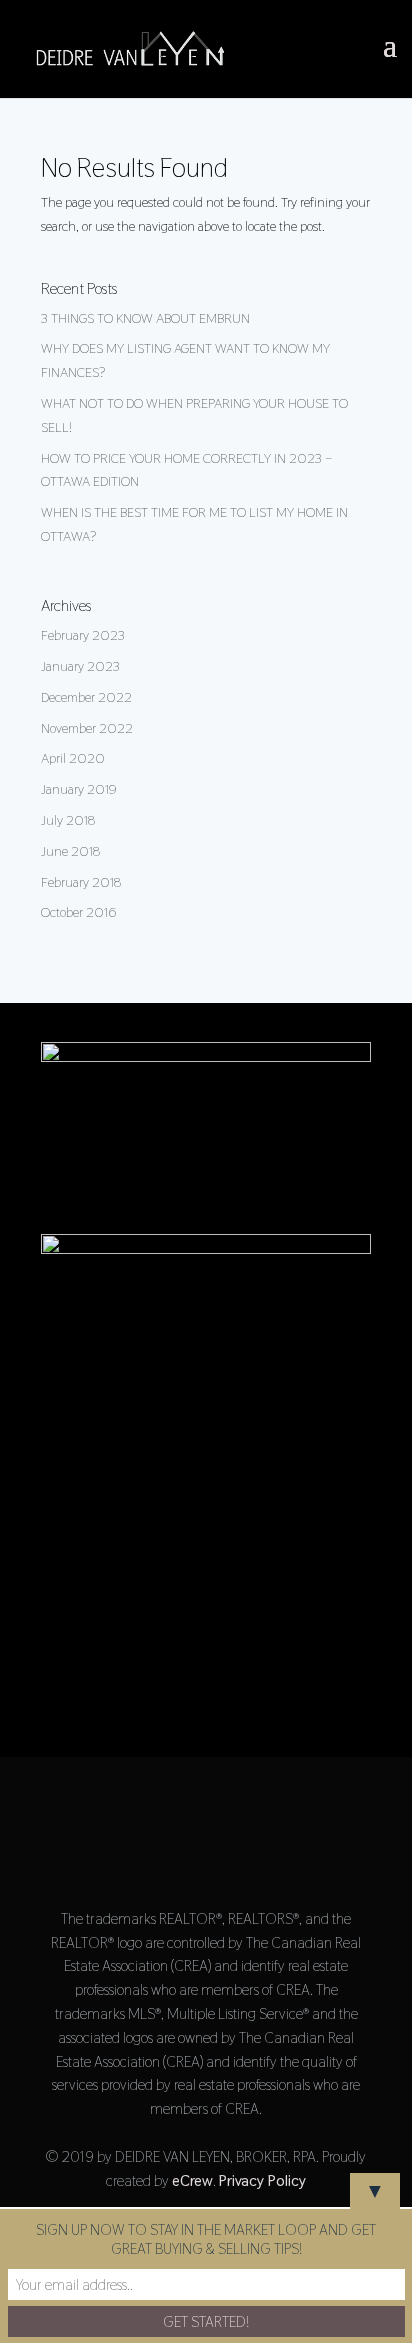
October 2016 (78, 912)
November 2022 (87, 728)
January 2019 (79, 789)
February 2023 (83, 635)
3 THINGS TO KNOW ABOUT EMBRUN (145, 318)
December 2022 (86, 697)
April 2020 (73, 758)
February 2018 (81, 882)
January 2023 (80, 666)
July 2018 (68, 820)
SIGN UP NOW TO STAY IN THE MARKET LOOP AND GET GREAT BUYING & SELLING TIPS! (206, 2239)
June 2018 (70, 851)
